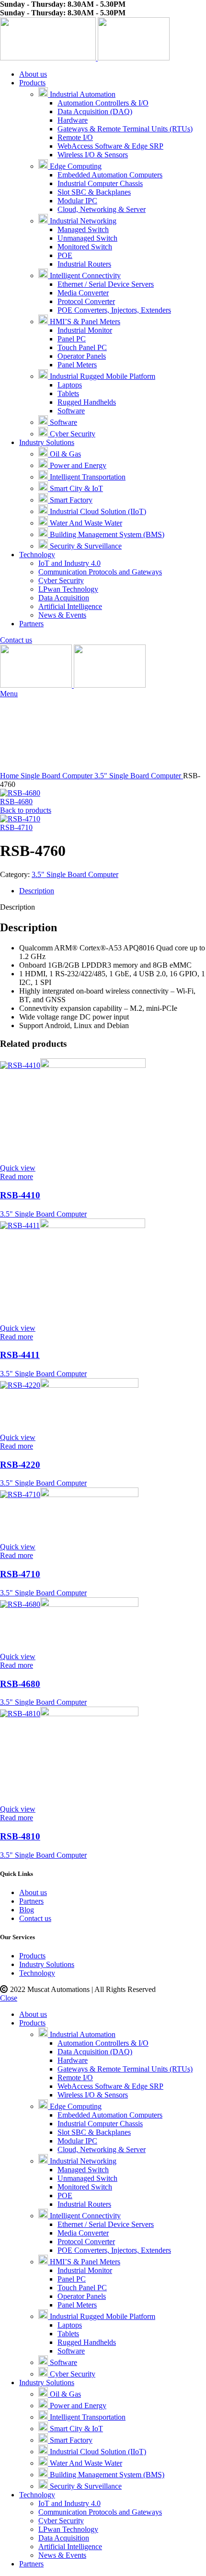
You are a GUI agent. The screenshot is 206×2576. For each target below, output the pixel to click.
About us (33, 1892)
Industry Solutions (47, 1964)
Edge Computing (75, 166)
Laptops (70, 385)
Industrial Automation (82, 94)
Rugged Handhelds (87, 402)
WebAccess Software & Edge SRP (110, 146)
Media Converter (83, 293)
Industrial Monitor (85, 330)
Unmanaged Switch (87, 238)
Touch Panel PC (82, 347)
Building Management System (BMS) (106, 534)
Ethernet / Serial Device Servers (106, 284)
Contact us (16, 640)
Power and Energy (77, 465)
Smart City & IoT (75, 488)
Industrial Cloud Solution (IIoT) (97, 511)
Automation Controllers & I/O (103, 103)
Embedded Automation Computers (110, 175)
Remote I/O (75, 137)
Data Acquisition (64, 598)
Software (71, 411)
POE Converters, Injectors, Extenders (114, 310)
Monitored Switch (85, 247)
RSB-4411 (20, 1355)
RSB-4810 (20, 1836)
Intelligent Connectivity (84, 275)
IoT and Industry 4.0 (69, 563)
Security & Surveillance (85, 546)
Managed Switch (83, 229)
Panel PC (72, 339)
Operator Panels (82, 356)
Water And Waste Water (85, 523)
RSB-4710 (16, 827)
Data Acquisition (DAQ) (95, 111)
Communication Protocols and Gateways (100, 572)
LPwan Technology (68, 589)
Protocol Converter (86, 301)
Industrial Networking (82, 221)
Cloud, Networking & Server (102, 209)
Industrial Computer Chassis (100, 183)
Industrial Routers (84, 264)
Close (9, 1998)
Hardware (73, 120)
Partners (31, 1901)
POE (65, 255)
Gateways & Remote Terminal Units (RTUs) (125, 129)
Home (10, 776)
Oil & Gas (64, 454)
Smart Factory (70, 500)
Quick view (18, 1168)
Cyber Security (72, 434)
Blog (27, 1910)
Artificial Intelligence (70, 606)
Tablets (68, 393)
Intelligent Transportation (87, 477)
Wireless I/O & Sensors (93, 155)
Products (32, 1956)
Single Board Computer (57, 776)
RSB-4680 (16, 802)
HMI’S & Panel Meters (84, 322)
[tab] (113, 891)
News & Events (62, 615)
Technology (37, 1973)
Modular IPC (77, 201)
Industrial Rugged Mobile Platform (102, 376)
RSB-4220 (20, 1465)
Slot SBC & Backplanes (94, 192)
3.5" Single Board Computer (139, 776)
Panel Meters (77, 365)
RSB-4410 (20, 1195)
